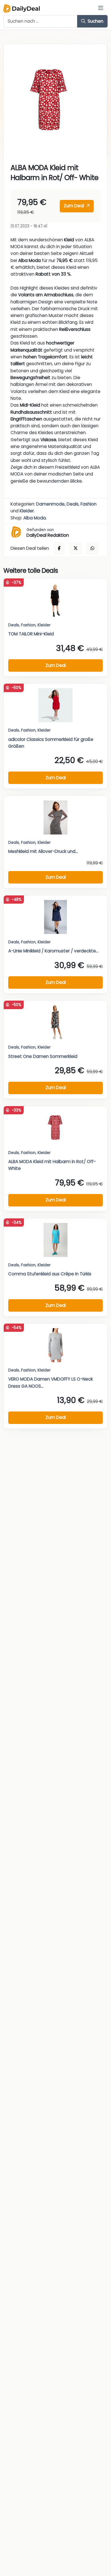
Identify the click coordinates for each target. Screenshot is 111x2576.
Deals (73, 504)
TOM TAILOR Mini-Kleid (31, 634)
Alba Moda (35, 518)
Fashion (89, 504)
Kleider (27, 511)
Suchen (95, 21)
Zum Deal (74, 206)
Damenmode (50, 504)
